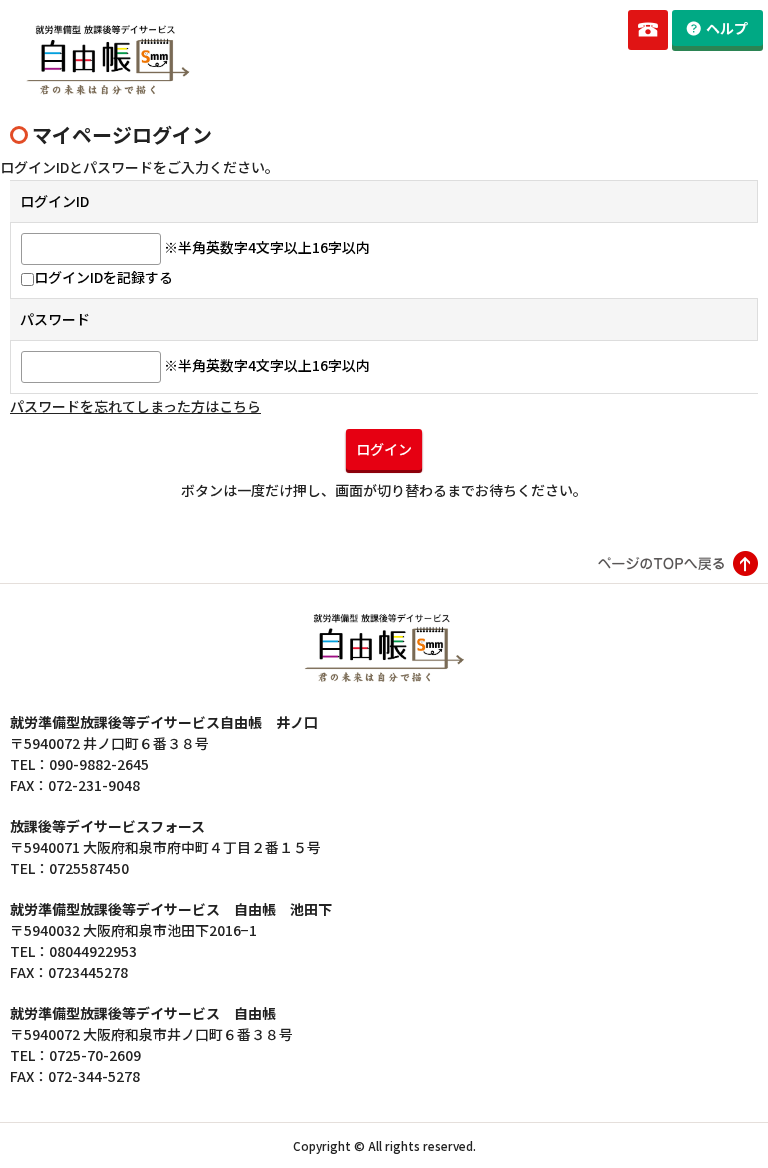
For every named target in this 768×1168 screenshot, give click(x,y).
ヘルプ (727, 28)
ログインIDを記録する (103, 277)
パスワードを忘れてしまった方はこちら (135, 406)
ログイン (384, 449)
